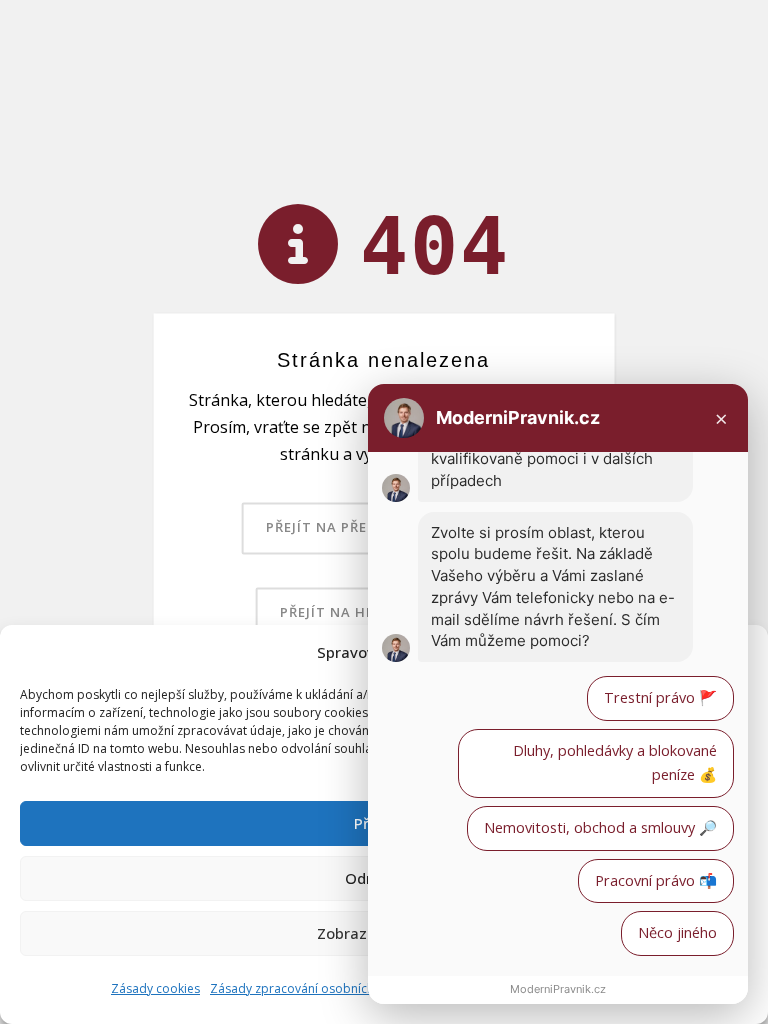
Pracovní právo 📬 (656, 880)
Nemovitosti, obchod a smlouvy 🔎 (600, 827)
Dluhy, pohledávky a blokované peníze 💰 (615, 763)
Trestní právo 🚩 (660, 697)
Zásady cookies (155, 988)
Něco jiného (677, 932)
